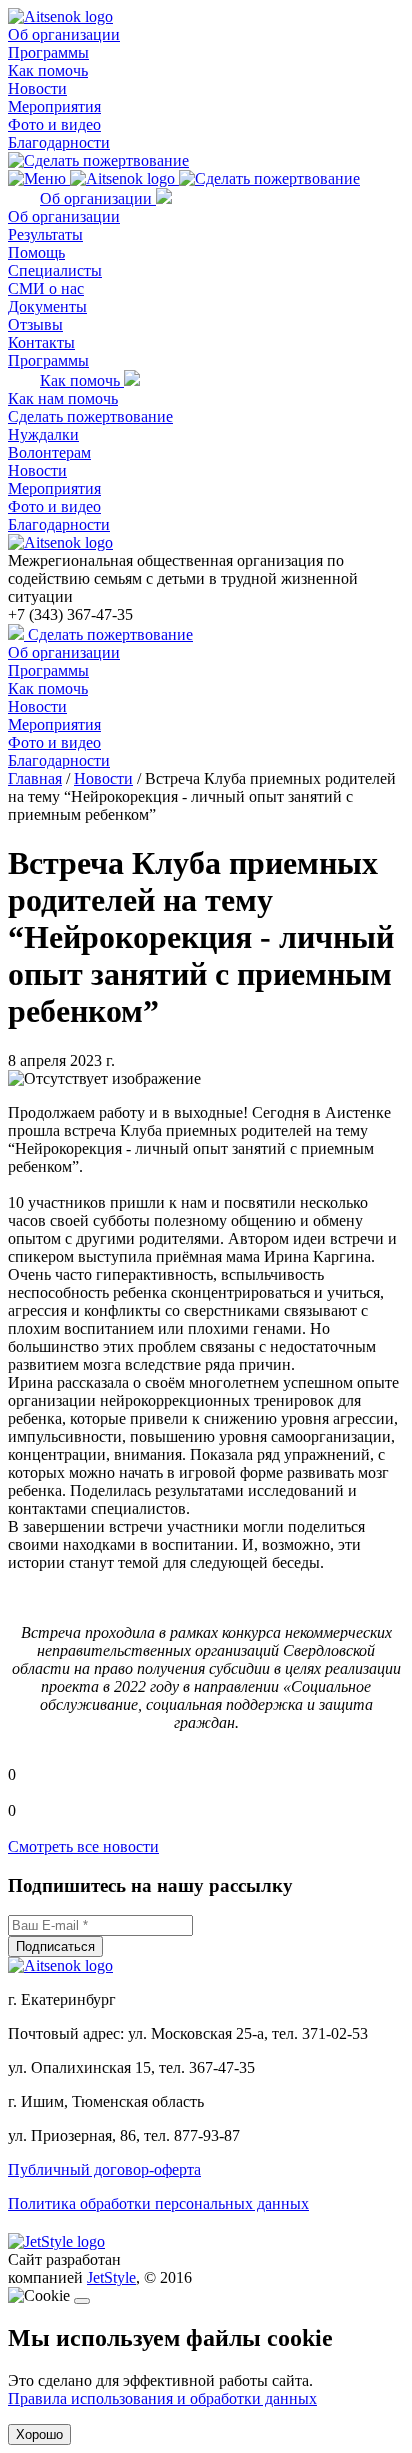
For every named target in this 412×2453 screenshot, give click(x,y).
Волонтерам (49, 452)
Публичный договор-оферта (104, 2169)
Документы (47, 306)
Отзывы (35, 324)
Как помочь (48, 70)
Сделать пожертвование (90, 416)
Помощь (36, 252)
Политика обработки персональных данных (158, 2203)
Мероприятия (54, 106)
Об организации (64, 34)
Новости (37, 88)
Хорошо (39, 2434)
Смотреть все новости (83, 1846)
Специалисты (55, 270)
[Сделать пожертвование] (98, 160)
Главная (35, 778)
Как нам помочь (63, 398)
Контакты (41, 342)
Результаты (45, 234)
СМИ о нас (46, 288)
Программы (48, 52)
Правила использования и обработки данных (162, 2398)
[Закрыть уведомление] (82, 2301)
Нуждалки (43, 434)
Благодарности (59, 142)
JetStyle (111, 2277)
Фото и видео (54, 124)
